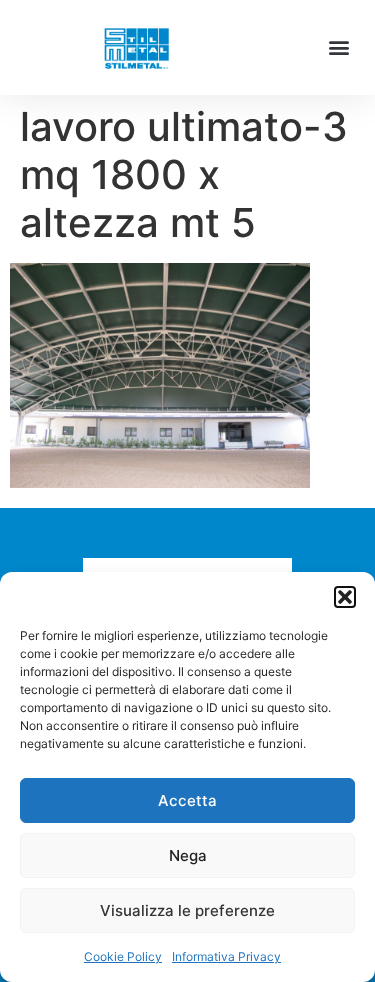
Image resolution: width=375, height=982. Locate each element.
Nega (188, 855)
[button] (345, 597)
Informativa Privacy (226, 956)
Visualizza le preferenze (187, 910)
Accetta (187, 800)
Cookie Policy (123, 956)
